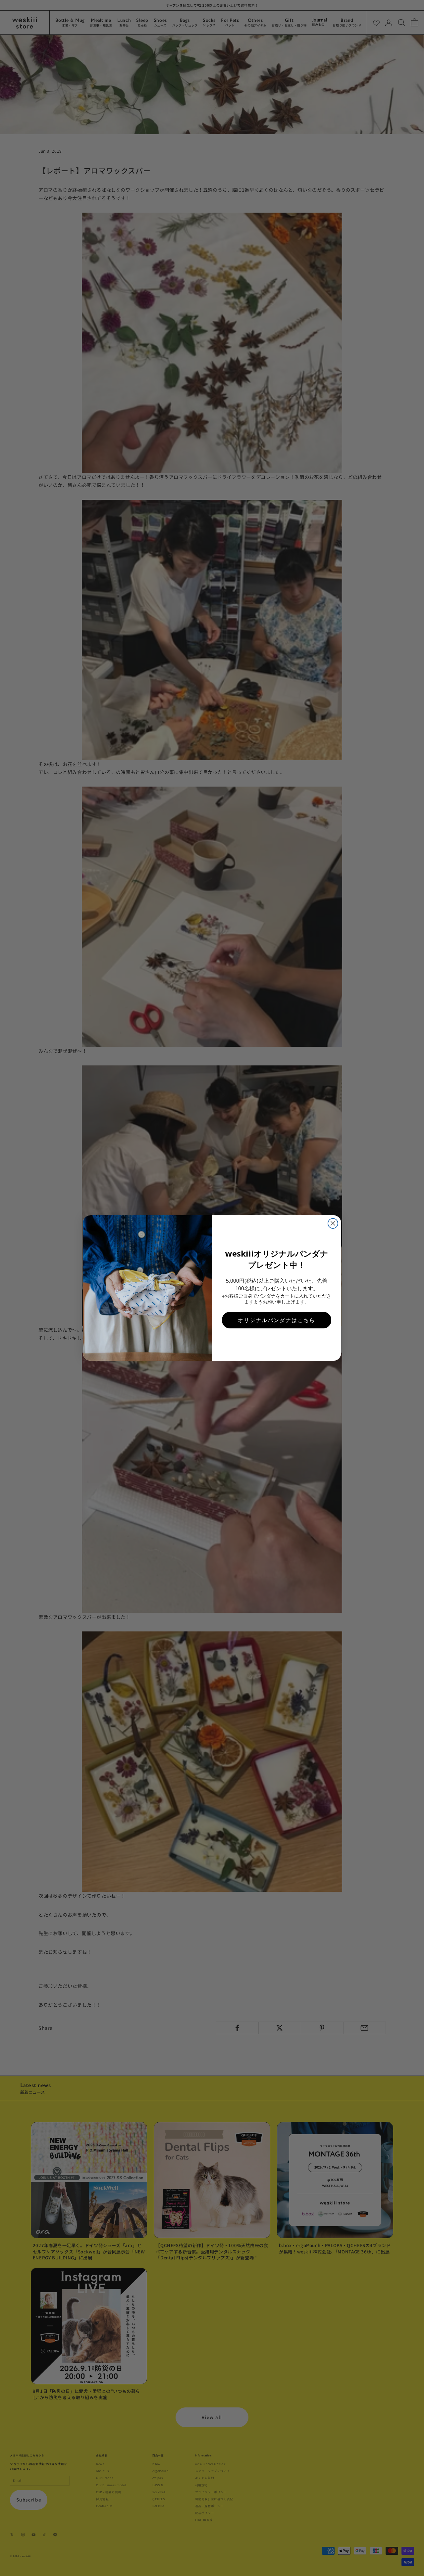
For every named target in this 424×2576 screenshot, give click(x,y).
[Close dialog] (333, 1223)
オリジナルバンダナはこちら (277, 1320)
